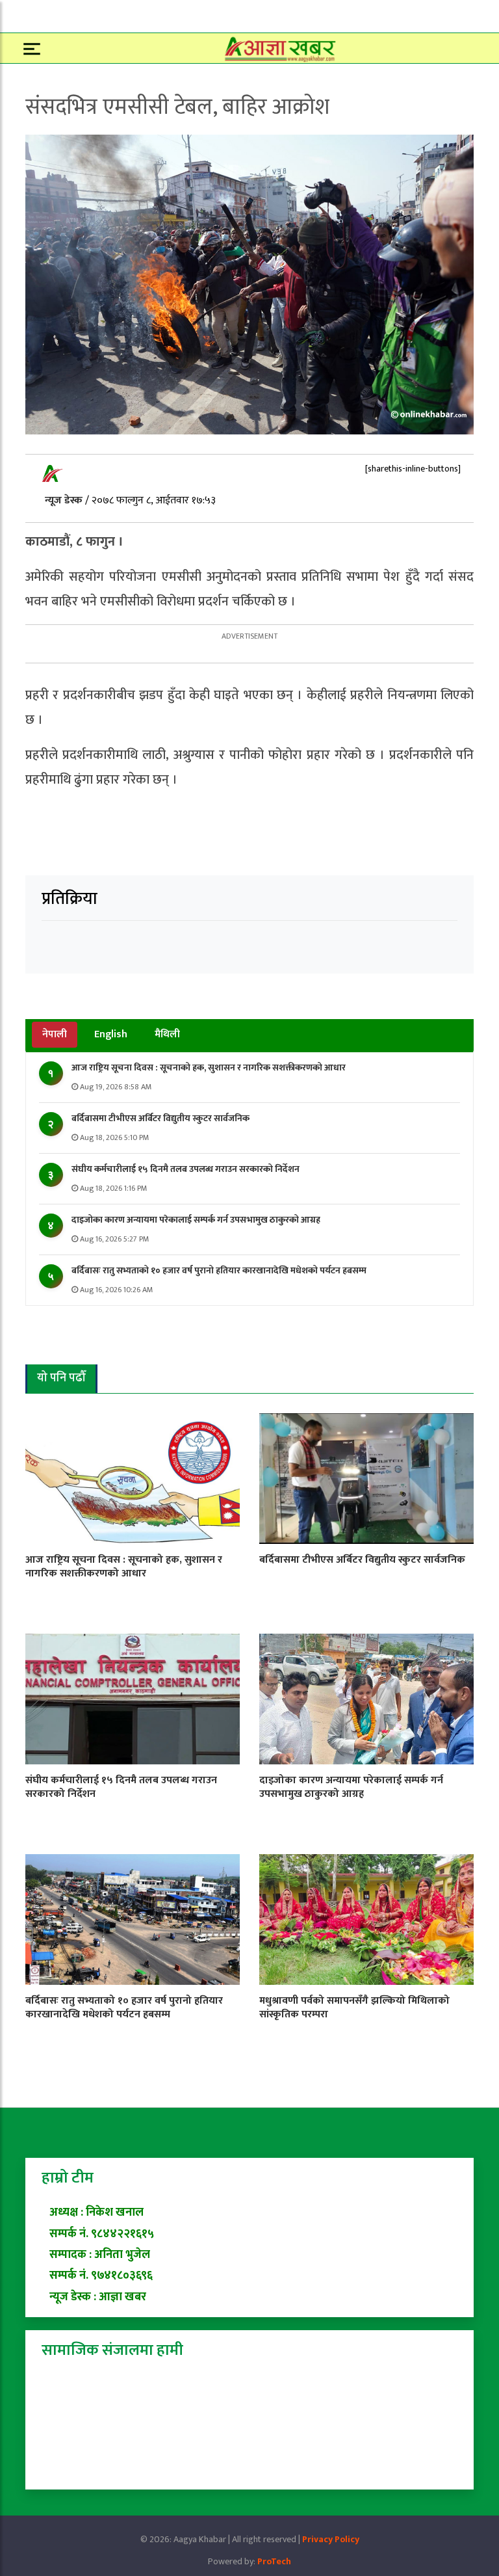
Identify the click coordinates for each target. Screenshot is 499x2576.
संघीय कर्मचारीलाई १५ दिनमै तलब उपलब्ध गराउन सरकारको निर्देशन (186, 1169)
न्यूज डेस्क (65, 500)
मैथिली (167, 1034)
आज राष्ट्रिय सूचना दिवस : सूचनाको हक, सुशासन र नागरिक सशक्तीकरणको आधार (209, 1068)
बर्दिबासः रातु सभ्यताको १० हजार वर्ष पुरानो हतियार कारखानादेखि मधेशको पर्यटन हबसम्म (219, 1270)
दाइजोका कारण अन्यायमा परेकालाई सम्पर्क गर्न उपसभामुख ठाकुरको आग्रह (196, 1220)
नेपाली (55, 1034)
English (111, 1034)
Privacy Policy (331, 2539)
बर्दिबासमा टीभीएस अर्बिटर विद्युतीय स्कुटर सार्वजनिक (160, 1118)
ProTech (274, 2561)
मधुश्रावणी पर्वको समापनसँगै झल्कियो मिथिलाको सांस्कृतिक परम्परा (354, 2008)
